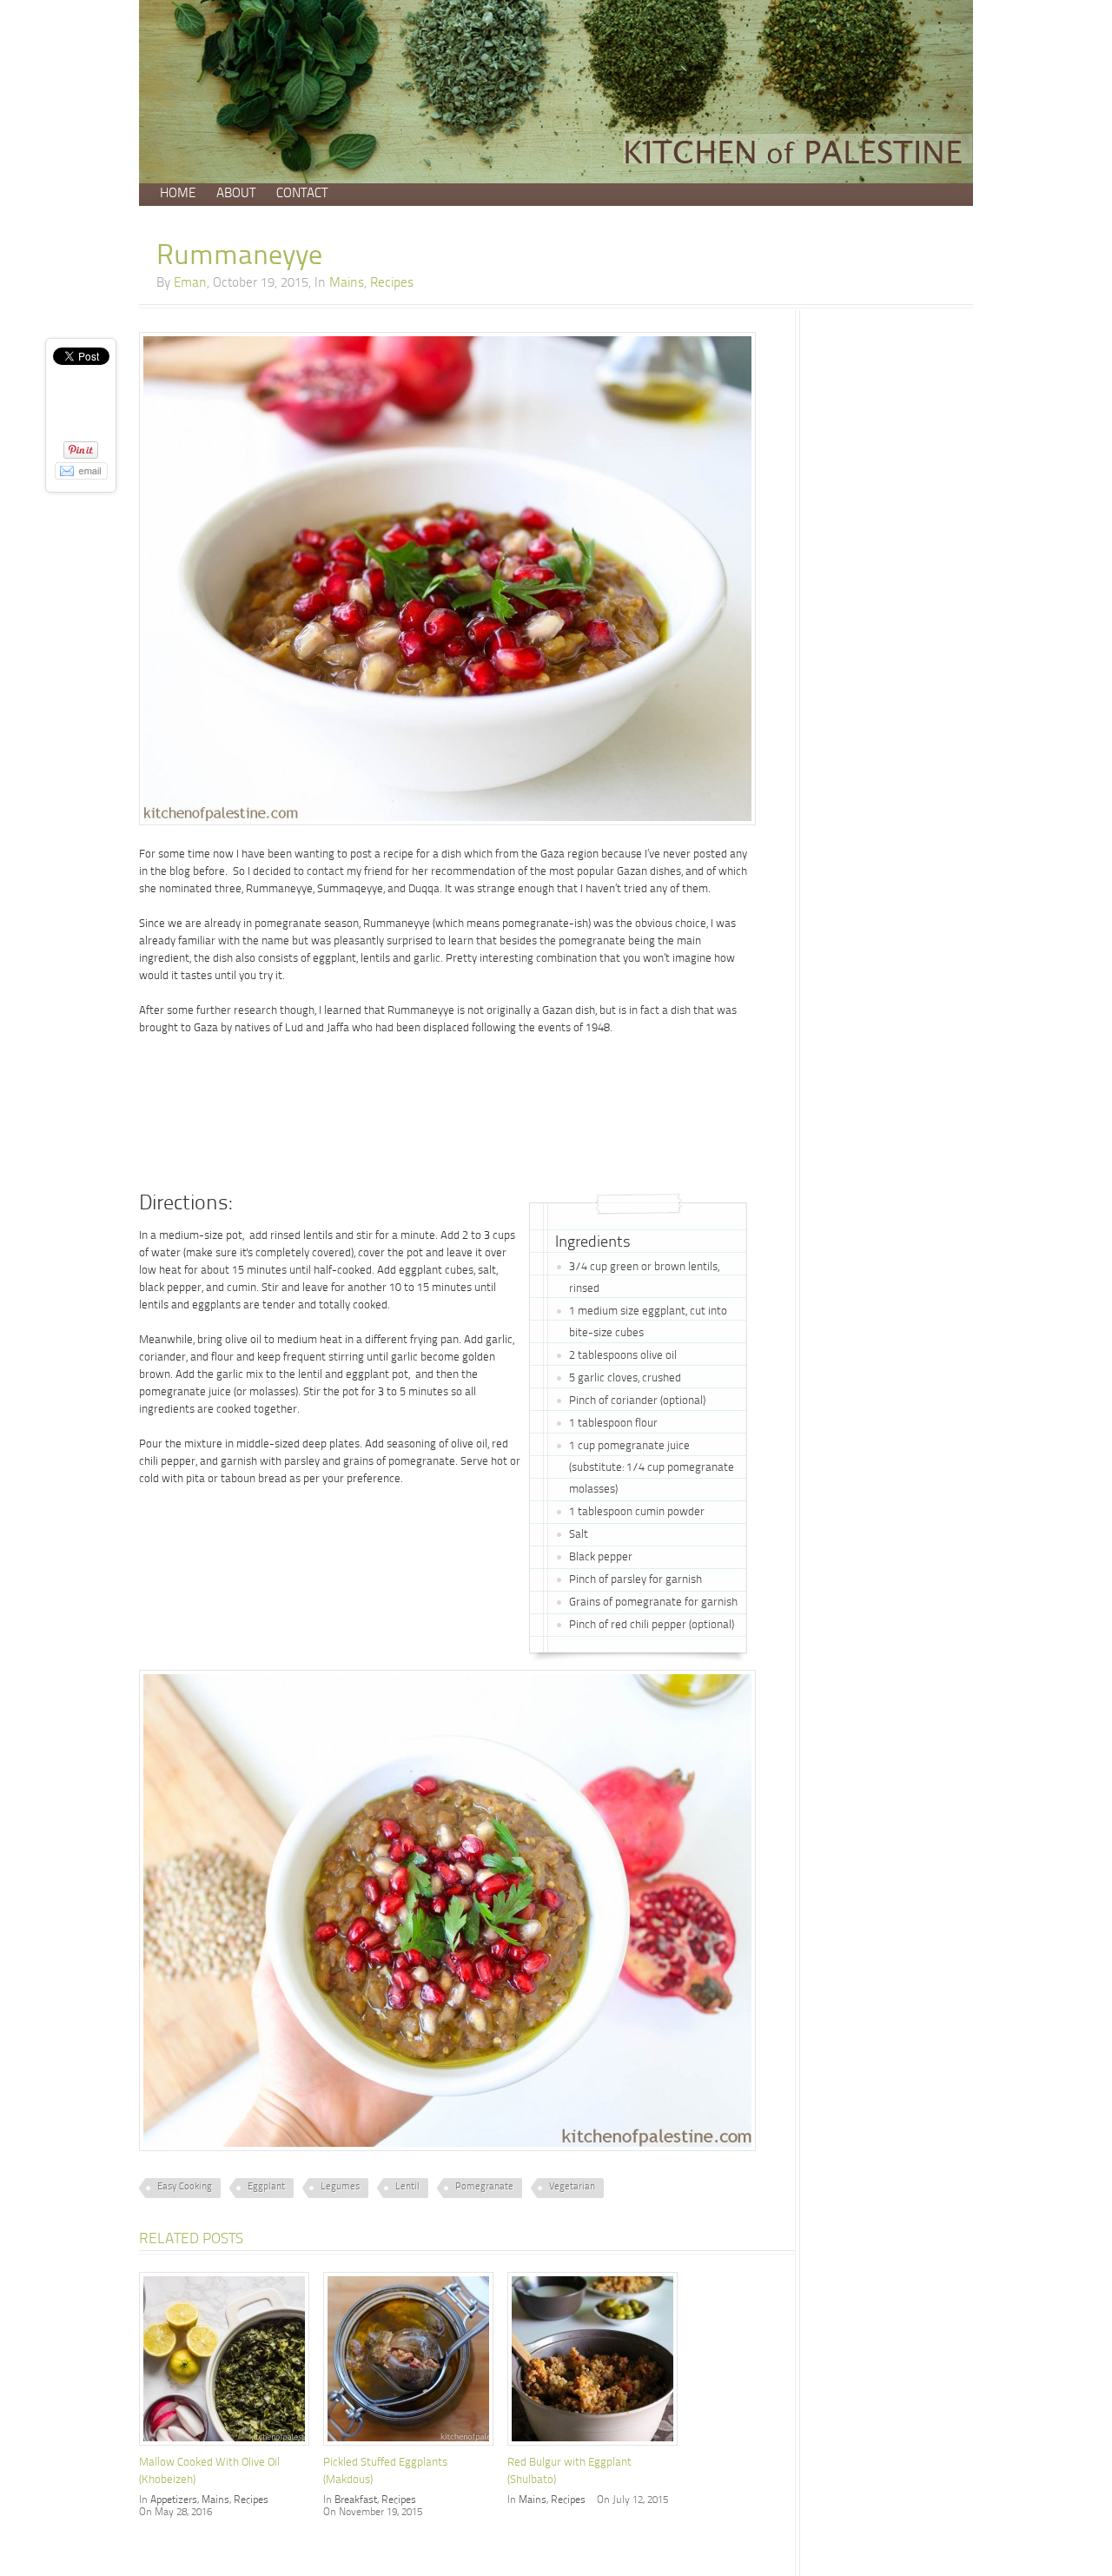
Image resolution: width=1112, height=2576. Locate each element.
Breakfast (356, 2500)
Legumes (340, 2187)
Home (178, 194)
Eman (190, 284)
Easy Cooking (185, 2187)
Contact (302, 194)
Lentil (407, 2187)
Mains (347, 284)
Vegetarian (572, 2187)
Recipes (392, 284)
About (236, 194)
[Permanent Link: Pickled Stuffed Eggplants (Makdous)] (413, 2448)
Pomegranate (484, 2187)
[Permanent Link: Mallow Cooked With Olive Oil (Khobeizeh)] (228, 2448)
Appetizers (174, 2500)
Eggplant (266, 2187)
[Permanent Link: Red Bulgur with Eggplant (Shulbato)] (597, 2448)
